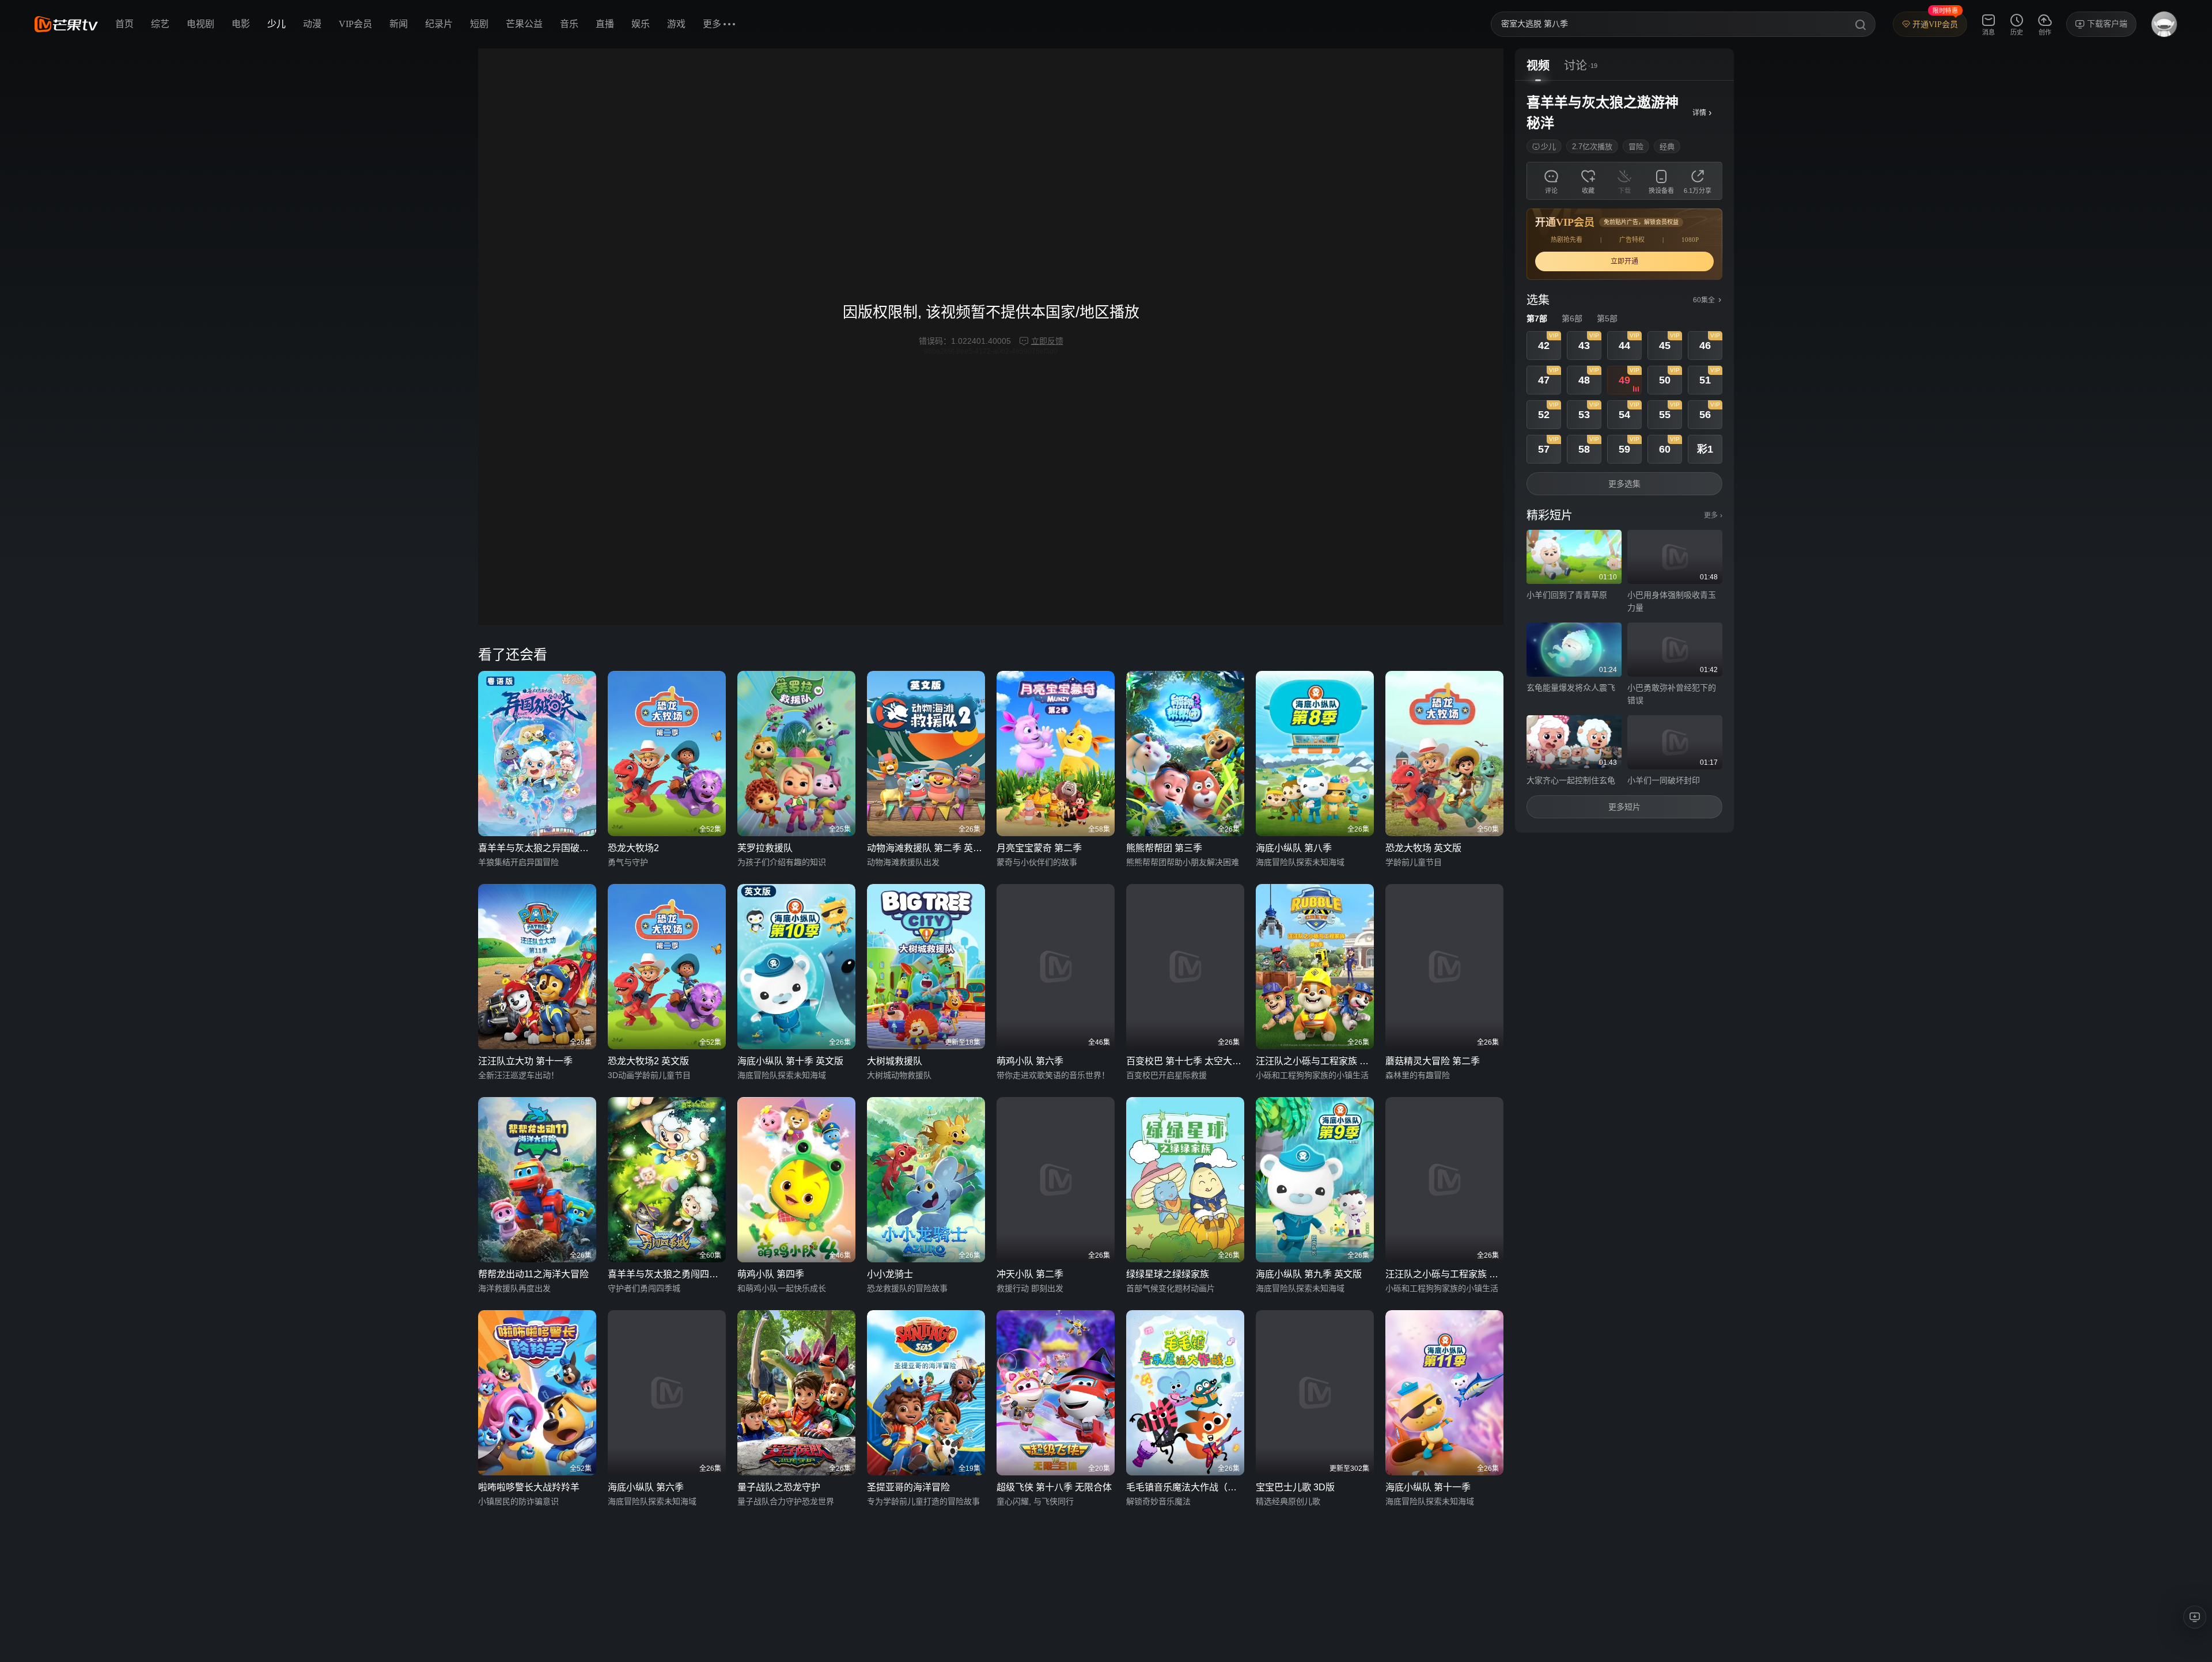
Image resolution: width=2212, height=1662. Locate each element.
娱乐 (641, 24)
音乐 (569, 24)
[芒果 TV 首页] (66, 24)
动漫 (312, 24)
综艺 (160, 24)
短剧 (479, 24)
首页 (124, 24)
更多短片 (1624, 807)
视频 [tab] (1538, 66)
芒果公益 (524, 24)
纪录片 (439, 24)
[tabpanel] (1624, 457)
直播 (605, 24)
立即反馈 (1047, 341)
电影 (241, 24)
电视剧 (200, 24)
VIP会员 (355, 24)
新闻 (399, 24)
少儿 (276, 24)
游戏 (676, 24)
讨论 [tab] (1575, 66)
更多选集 (1624, 484)
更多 (1713, 515)
